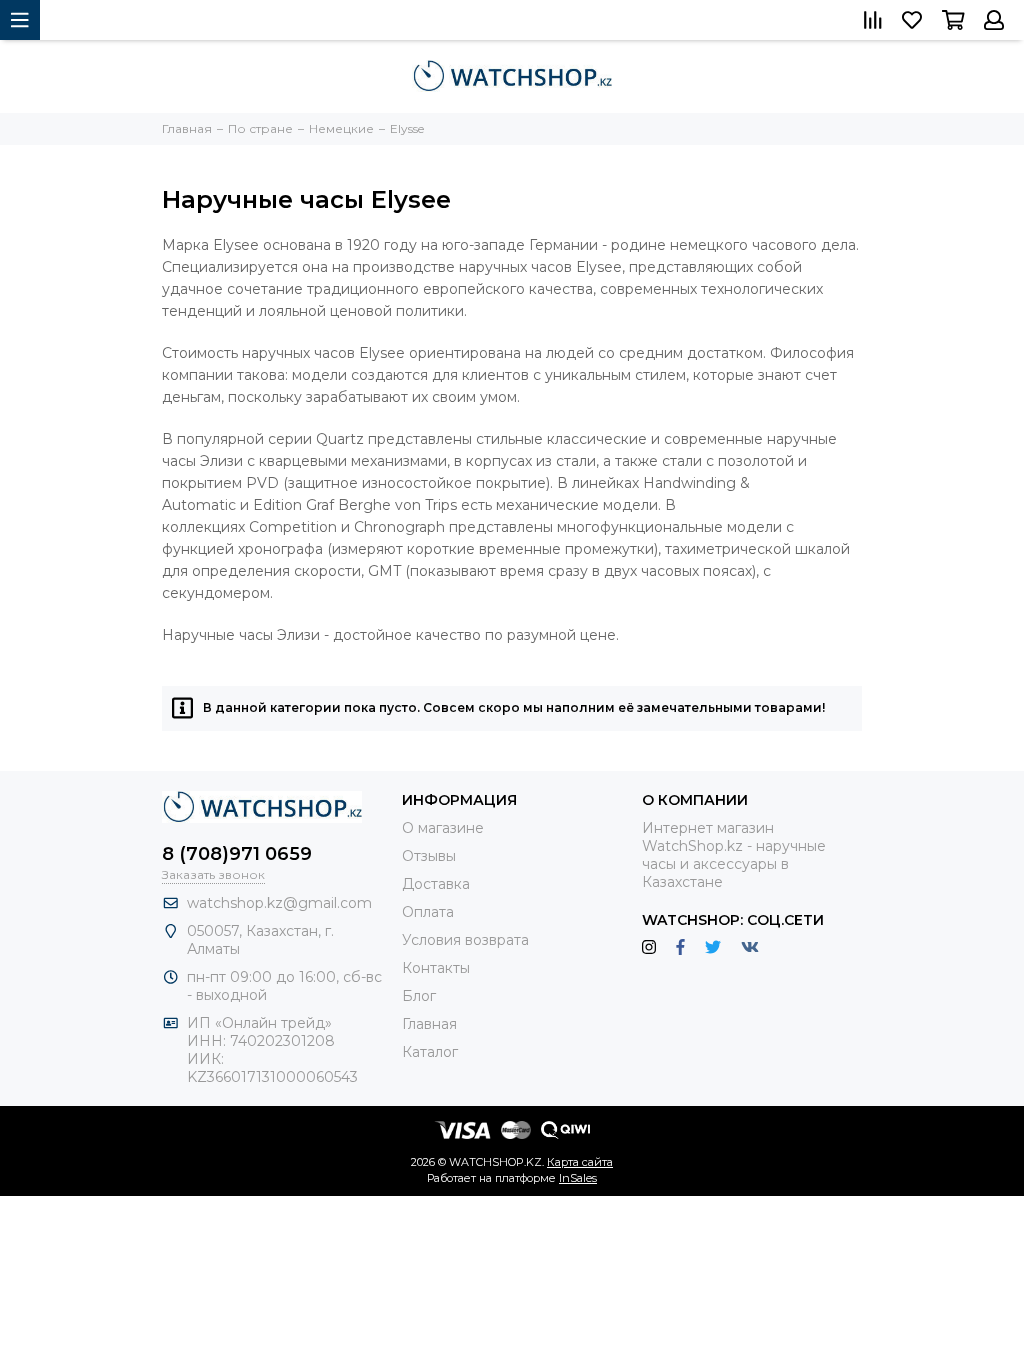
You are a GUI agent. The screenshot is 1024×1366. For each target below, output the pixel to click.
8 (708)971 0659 (237, 854)
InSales (578, 1178)
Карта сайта (580, 1162)
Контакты (436, 968)
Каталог (430, 1052)
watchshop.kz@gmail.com (279, 903)
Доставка (436, 884)
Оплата (428, 912)
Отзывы (429, 856)
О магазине (443, 828)
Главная (429, 1024)
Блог (419, 996)
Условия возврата (465, 940)
